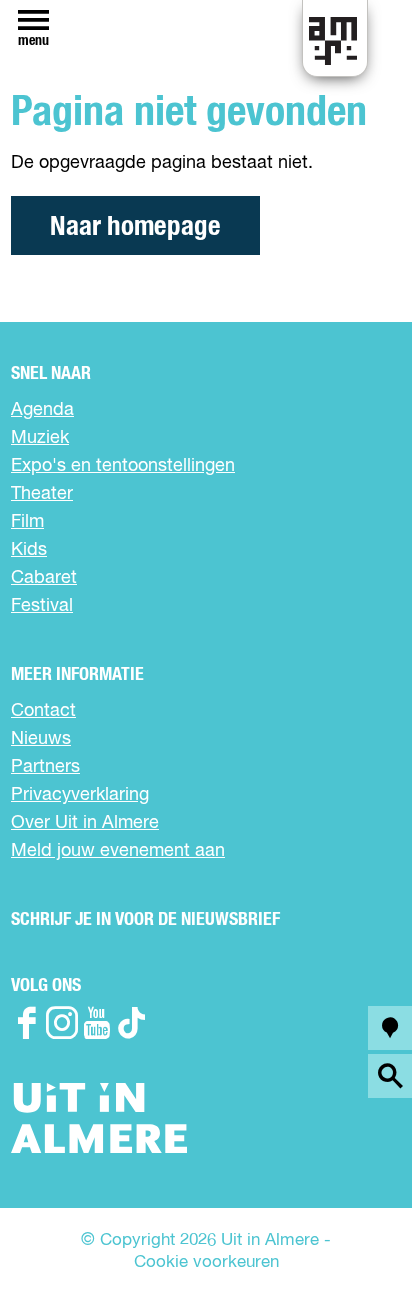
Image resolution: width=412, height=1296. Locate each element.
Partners (45, 767)
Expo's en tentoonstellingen (123, 466)
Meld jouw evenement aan (118, 851)
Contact (43, 711)
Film (27, 522)
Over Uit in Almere (85, 823)
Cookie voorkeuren (206, 1262)
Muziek (40, 438)
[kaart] (390, 1028)
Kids (29, 550)
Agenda (42, 410)
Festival (42, 606)
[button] (351, 1235)
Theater (42, 494)
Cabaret (44, 578)
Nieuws (41, 739)
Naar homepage (135, 226)
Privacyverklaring (80, 795)
